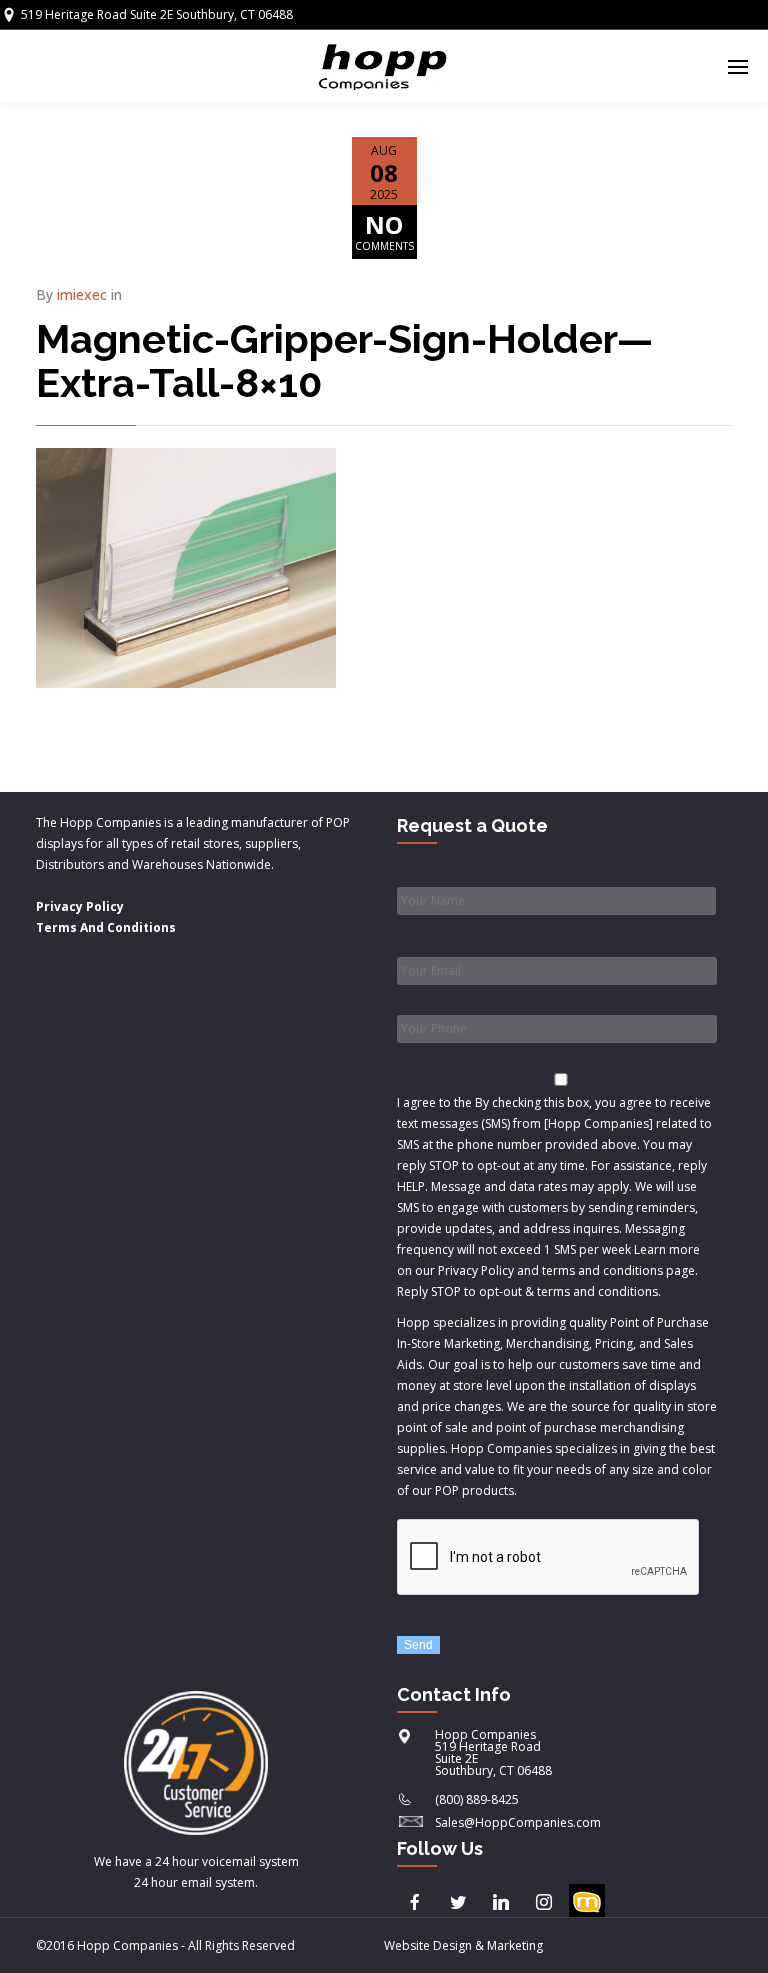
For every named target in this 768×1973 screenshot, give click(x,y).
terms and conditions (597, 1291)
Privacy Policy (80, 906)
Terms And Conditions (106, 927)
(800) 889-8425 (477, 1799)
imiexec (82, 294)
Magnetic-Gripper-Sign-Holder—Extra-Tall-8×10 (344, 360)
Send (418, 1645)
